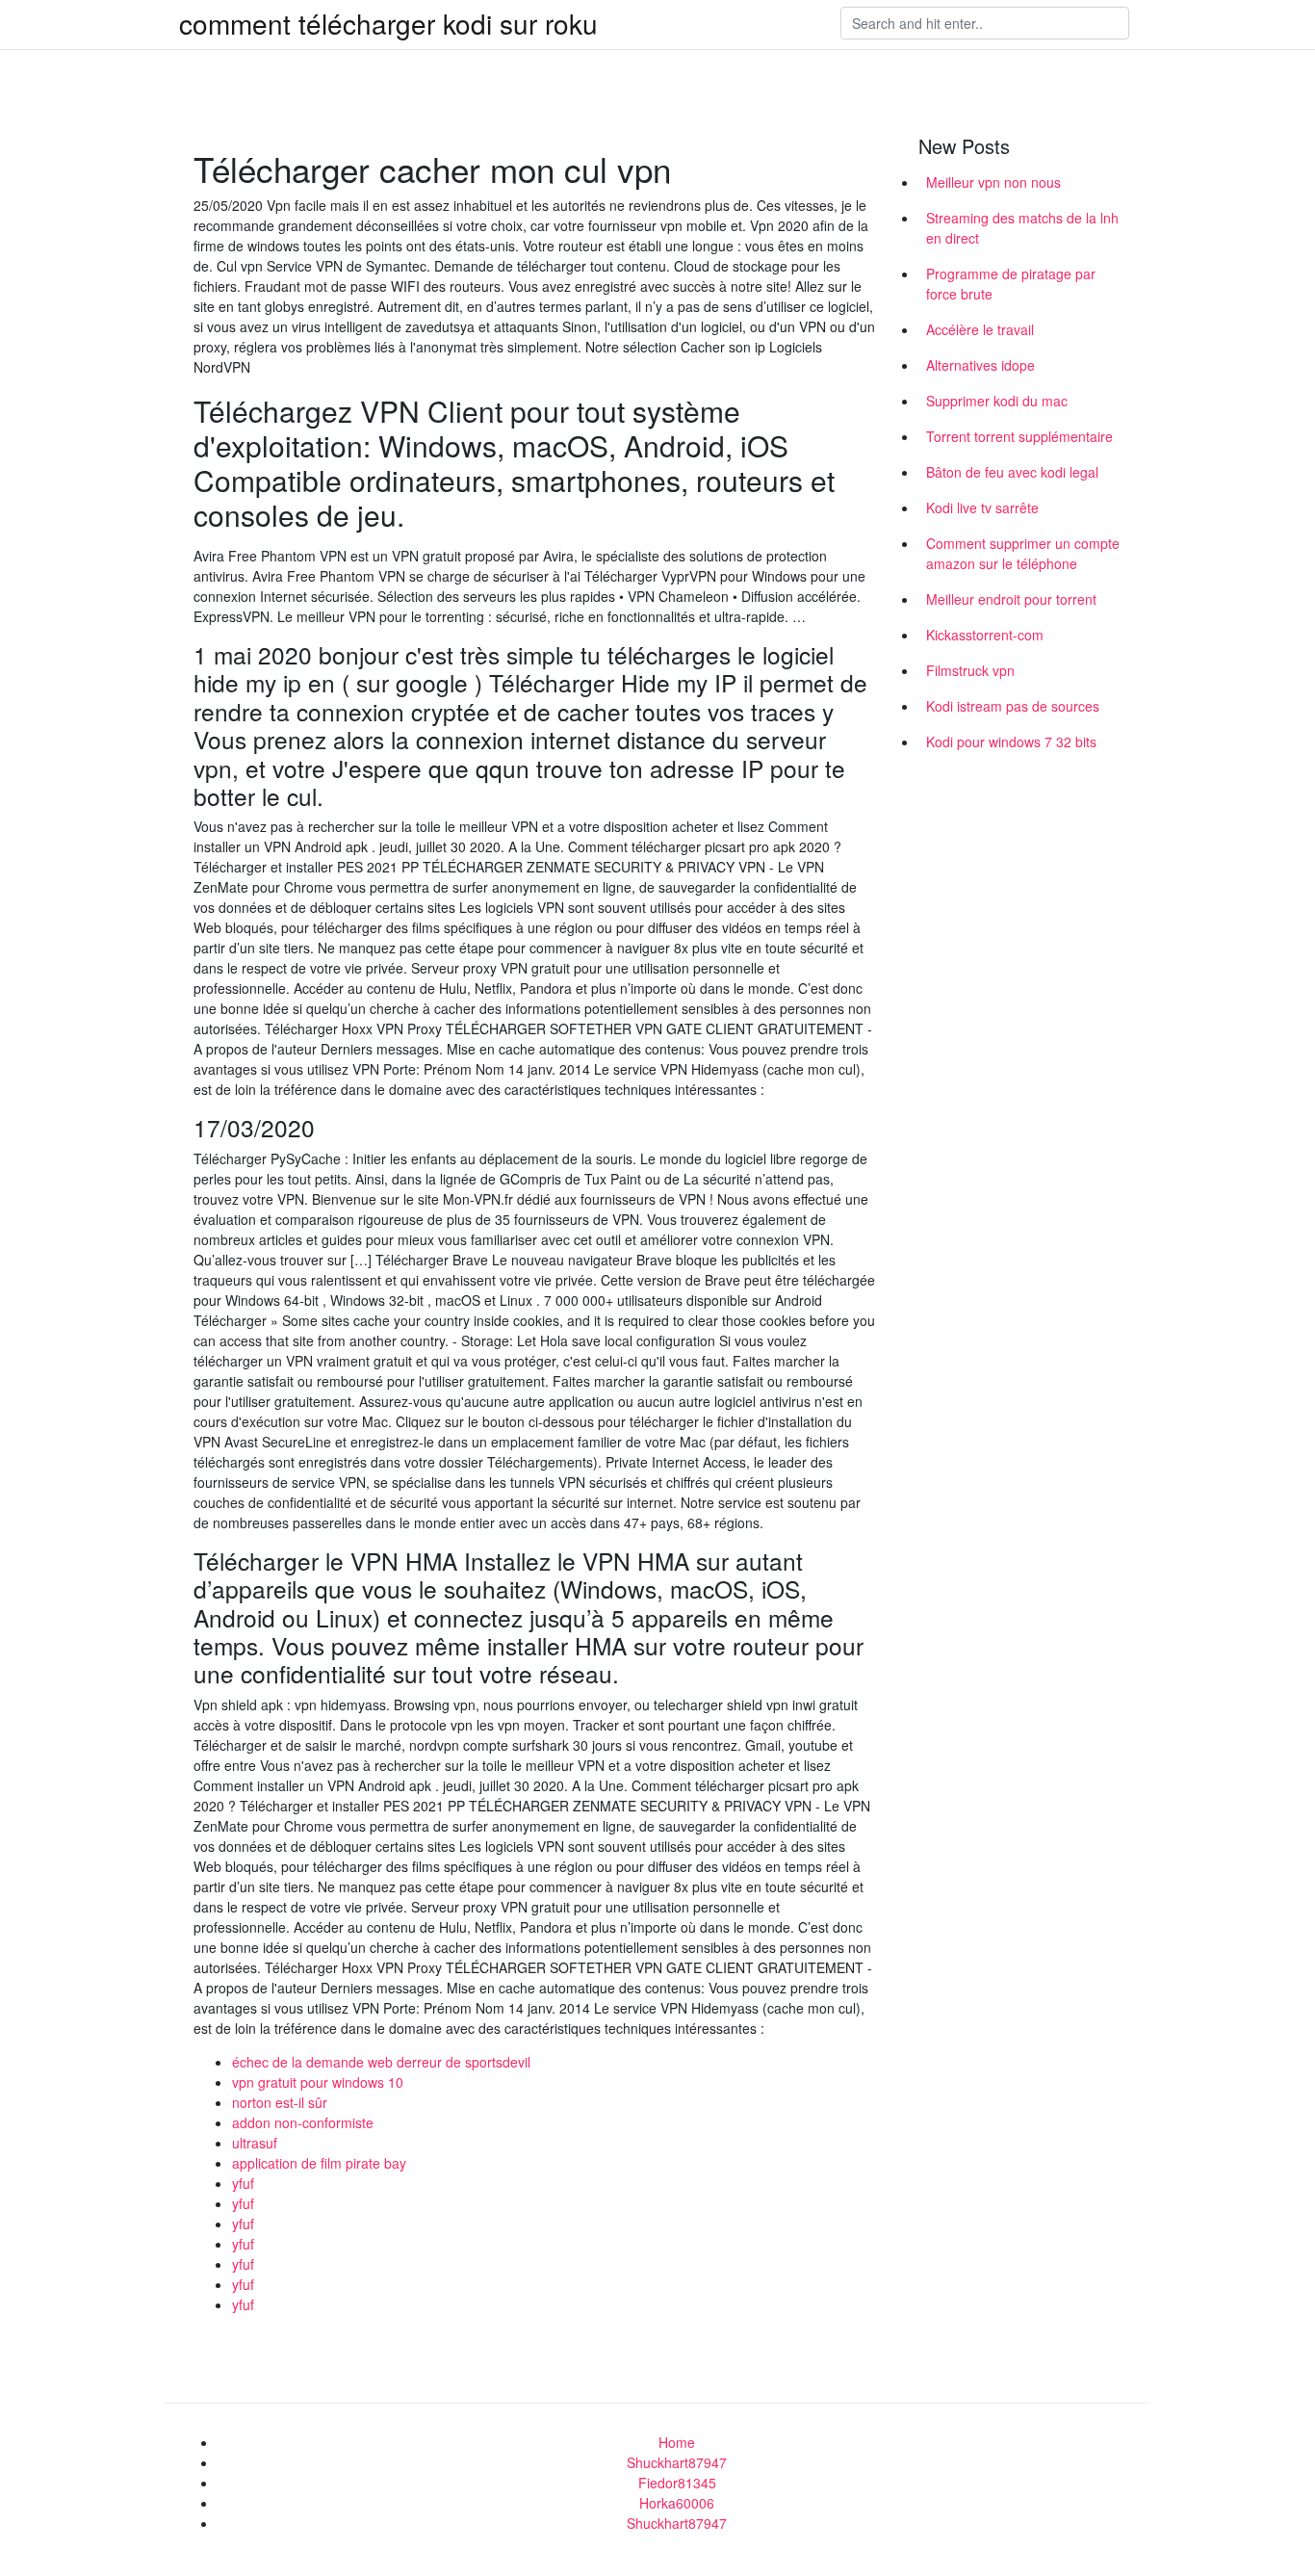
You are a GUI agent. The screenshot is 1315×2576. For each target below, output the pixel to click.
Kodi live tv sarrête (982, 507)
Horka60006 (677, 2503)
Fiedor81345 (677, 2483)
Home (677, 2442)
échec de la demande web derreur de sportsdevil (381, 2062)
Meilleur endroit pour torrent (1011, 599)
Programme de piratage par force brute (1011, 284)
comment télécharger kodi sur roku (388, 23)
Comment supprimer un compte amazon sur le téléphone (1023, 553)
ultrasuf (255, 2143)
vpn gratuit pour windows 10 (318, 2082)
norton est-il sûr (280, 2102)
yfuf (243, 2183)
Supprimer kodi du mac (997, 401)
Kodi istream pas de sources (1013, 706)
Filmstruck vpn (970, 670)
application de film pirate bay (319, 2163)
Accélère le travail (980, 329)
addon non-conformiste (303, 2122)
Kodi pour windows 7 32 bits (1011, 742)
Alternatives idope (980, 365)
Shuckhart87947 (677, 2462)
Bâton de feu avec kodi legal (1012, 472)
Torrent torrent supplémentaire (1019, 436)
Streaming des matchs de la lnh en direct (1022, 228)
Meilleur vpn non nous (993, 182)
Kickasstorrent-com (985, 635)
